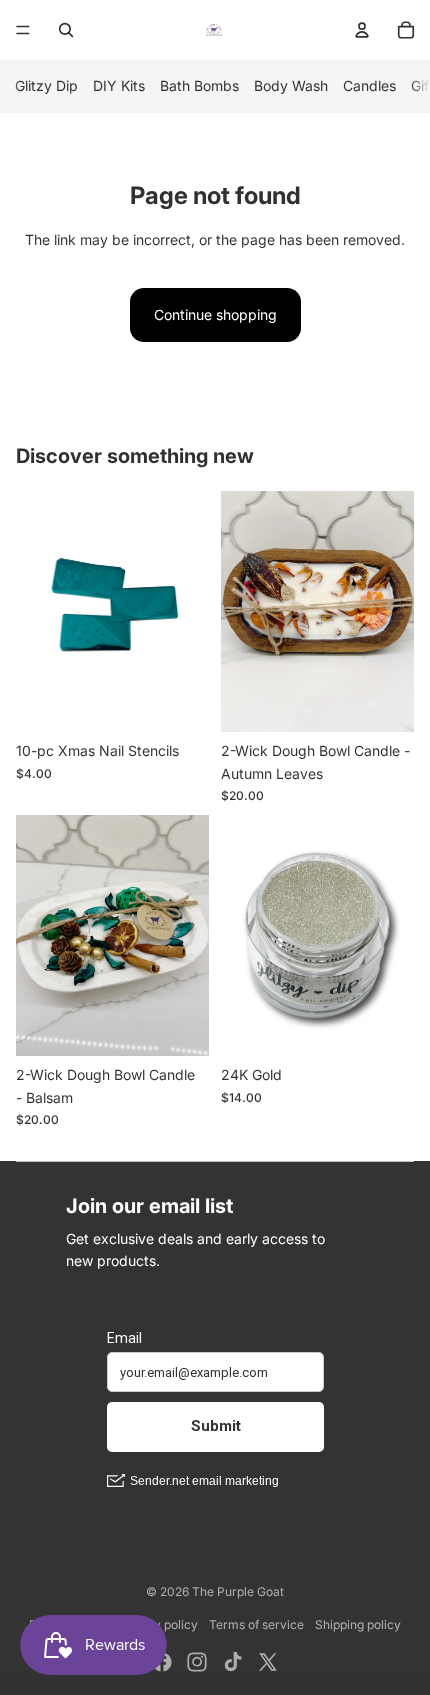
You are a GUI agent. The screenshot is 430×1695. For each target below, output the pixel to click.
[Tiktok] (233, 1662)
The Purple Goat (238, 1591)
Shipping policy (358, 1624)
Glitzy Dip (46, 85)
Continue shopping (215, 314)
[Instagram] (197, 1662)
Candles (369, 85)
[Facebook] (162, 1662)
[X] (268, 1662)
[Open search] (66, 30)
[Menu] (23, 30)
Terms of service (256, 1624)
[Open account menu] (362, 30)
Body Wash (291, 85)
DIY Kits (119, 85)
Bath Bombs (199, 85)
